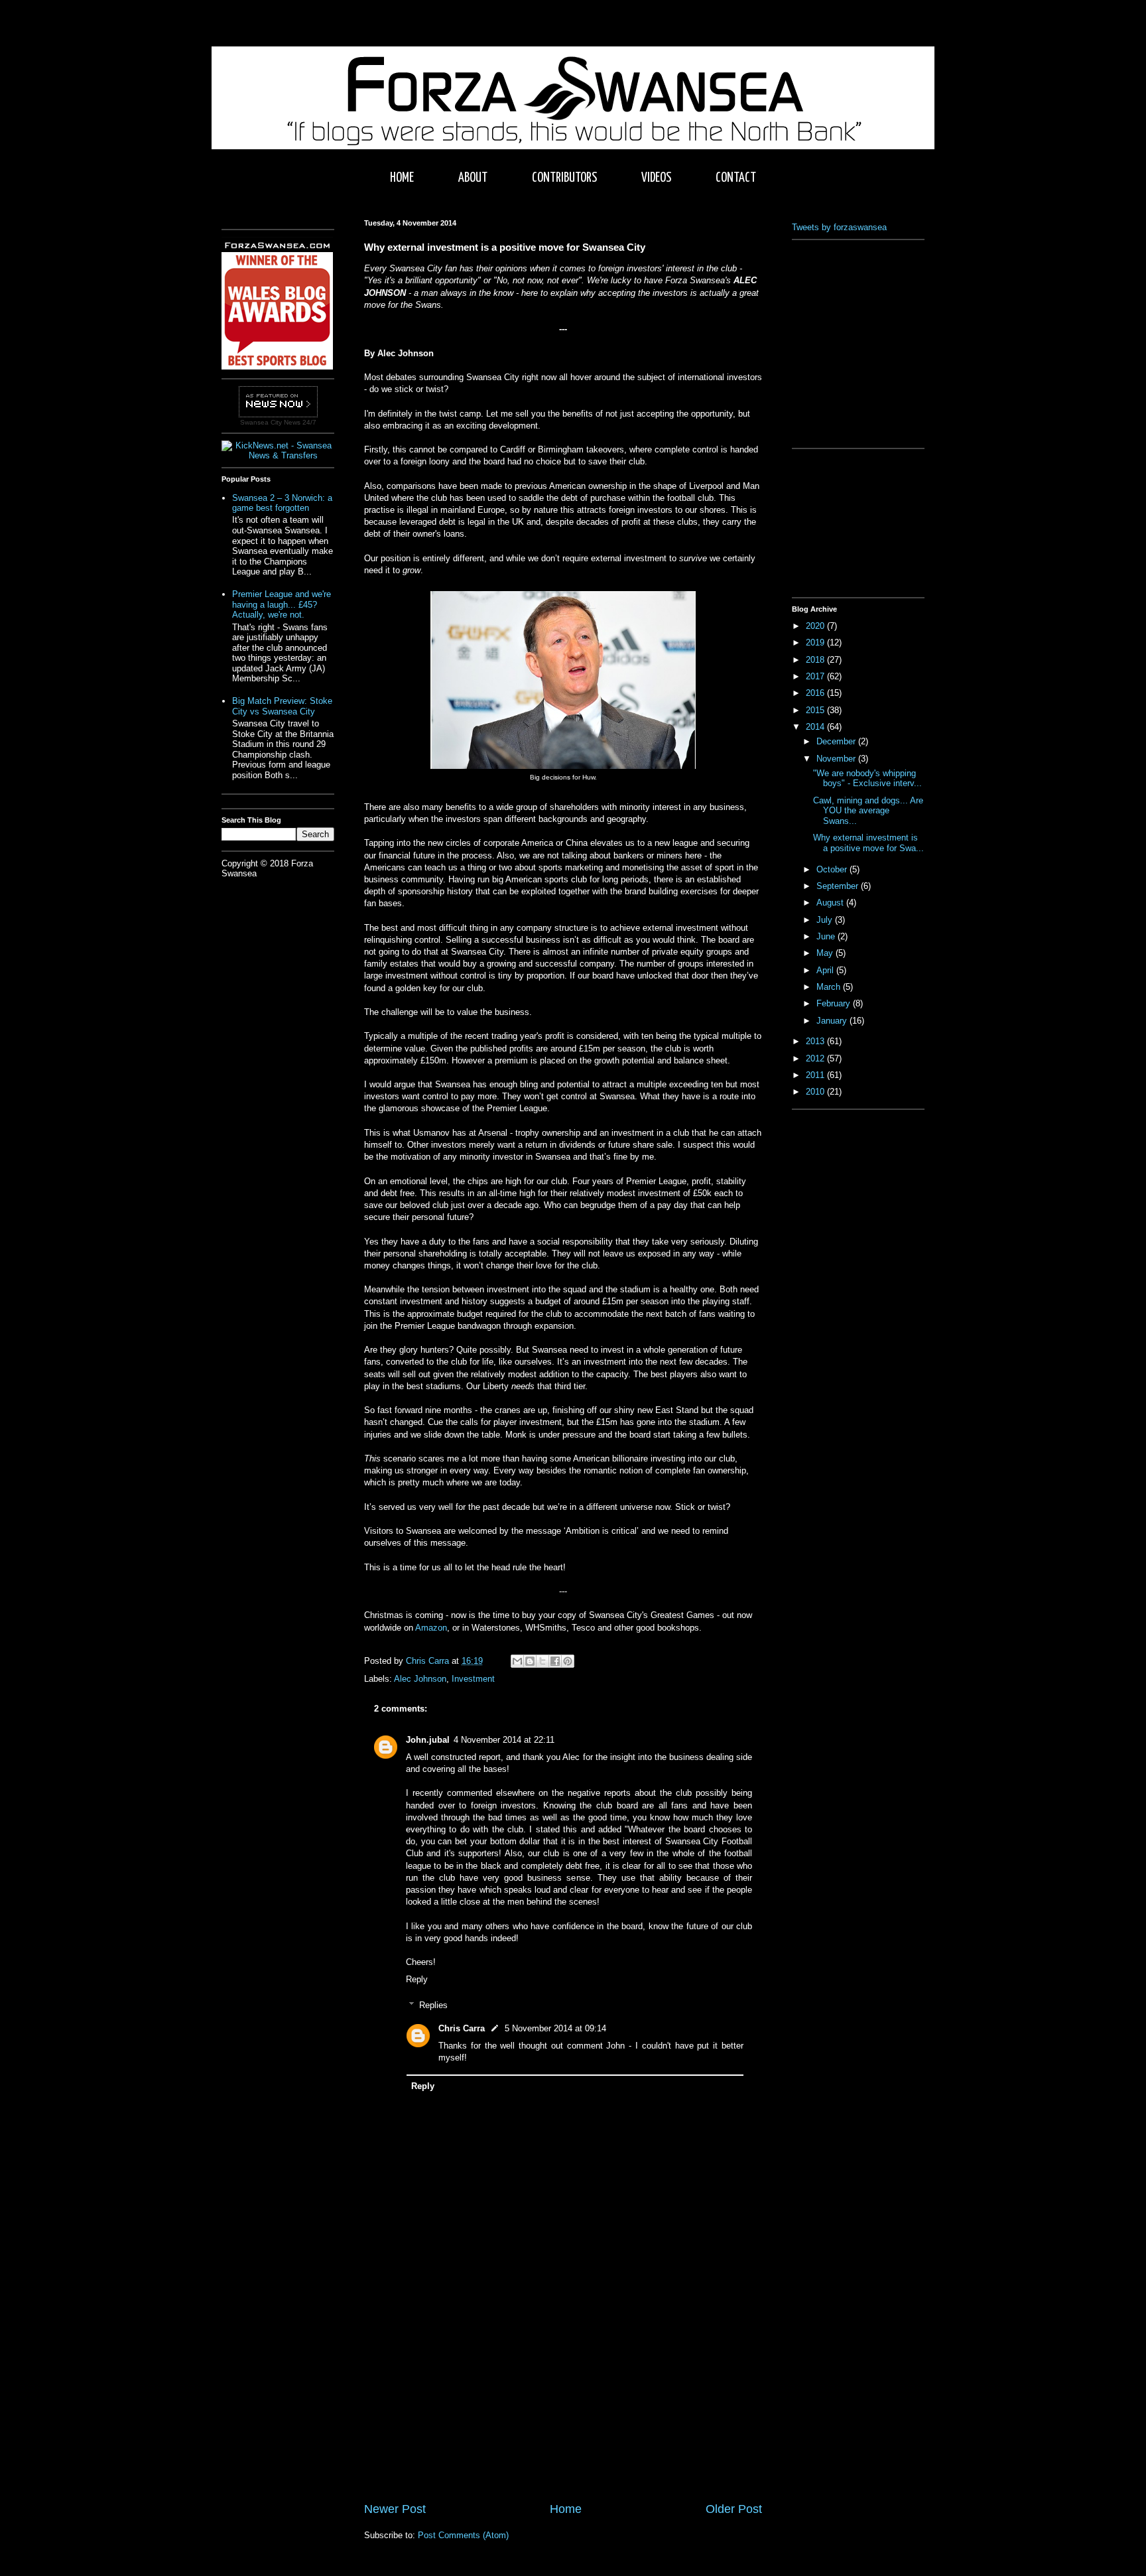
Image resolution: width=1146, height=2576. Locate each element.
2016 (816, 693)
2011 (816, 1075)
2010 (816, 1092)
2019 (816, 643)
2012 (816, 1058)
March (830, 987)
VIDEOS (656, 178)
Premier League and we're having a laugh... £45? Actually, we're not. (282, 604)
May (826, 953)
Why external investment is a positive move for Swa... (868, 843)
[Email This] (517, 1661)
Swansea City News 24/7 (278, 422)
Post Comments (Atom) (463, 2535)
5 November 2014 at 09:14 (555, 2028)
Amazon (431, 1628)
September (839, 886)
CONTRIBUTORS (564, 178)
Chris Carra (462, 2028)
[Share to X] (542, 1661)
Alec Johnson (420, 1679)
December (837, 741)
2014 (816, 727)
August (831, 903)
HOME (402, 178)
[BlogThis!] (530, 1661)
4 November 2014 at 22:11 (504, 1740)
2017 (816, 676)
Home (566, 2509)
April (826, 970)
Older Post (734, 2509)
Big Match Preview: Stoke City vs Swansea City (282, 706)
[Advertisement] (563, 2401)
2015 (816, 710)
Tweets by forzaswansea (839, 227)
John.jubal (428, 1740)
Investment (473, 1679)
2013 (816, 1041)
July (826, 920)
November (837, 759)
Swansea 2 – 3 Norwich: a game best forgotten (282, 503)
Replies (433, 2005)
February (835, 1003)
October (833, 869)
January (833, 1021)
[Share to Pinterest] (568, 1661)
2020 (816, 626)
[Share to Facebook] (555, 1661)
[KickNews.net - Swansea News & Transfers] (278, 455)
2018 (816, 660)
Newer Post (395, 2509)
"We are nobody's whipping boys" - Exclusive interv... (867, 779)
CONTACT (736, 178)
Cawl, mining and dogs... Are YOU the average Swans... (868, 811)
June (827, 936)
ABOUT (473, 178)
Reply (417, 1979)
